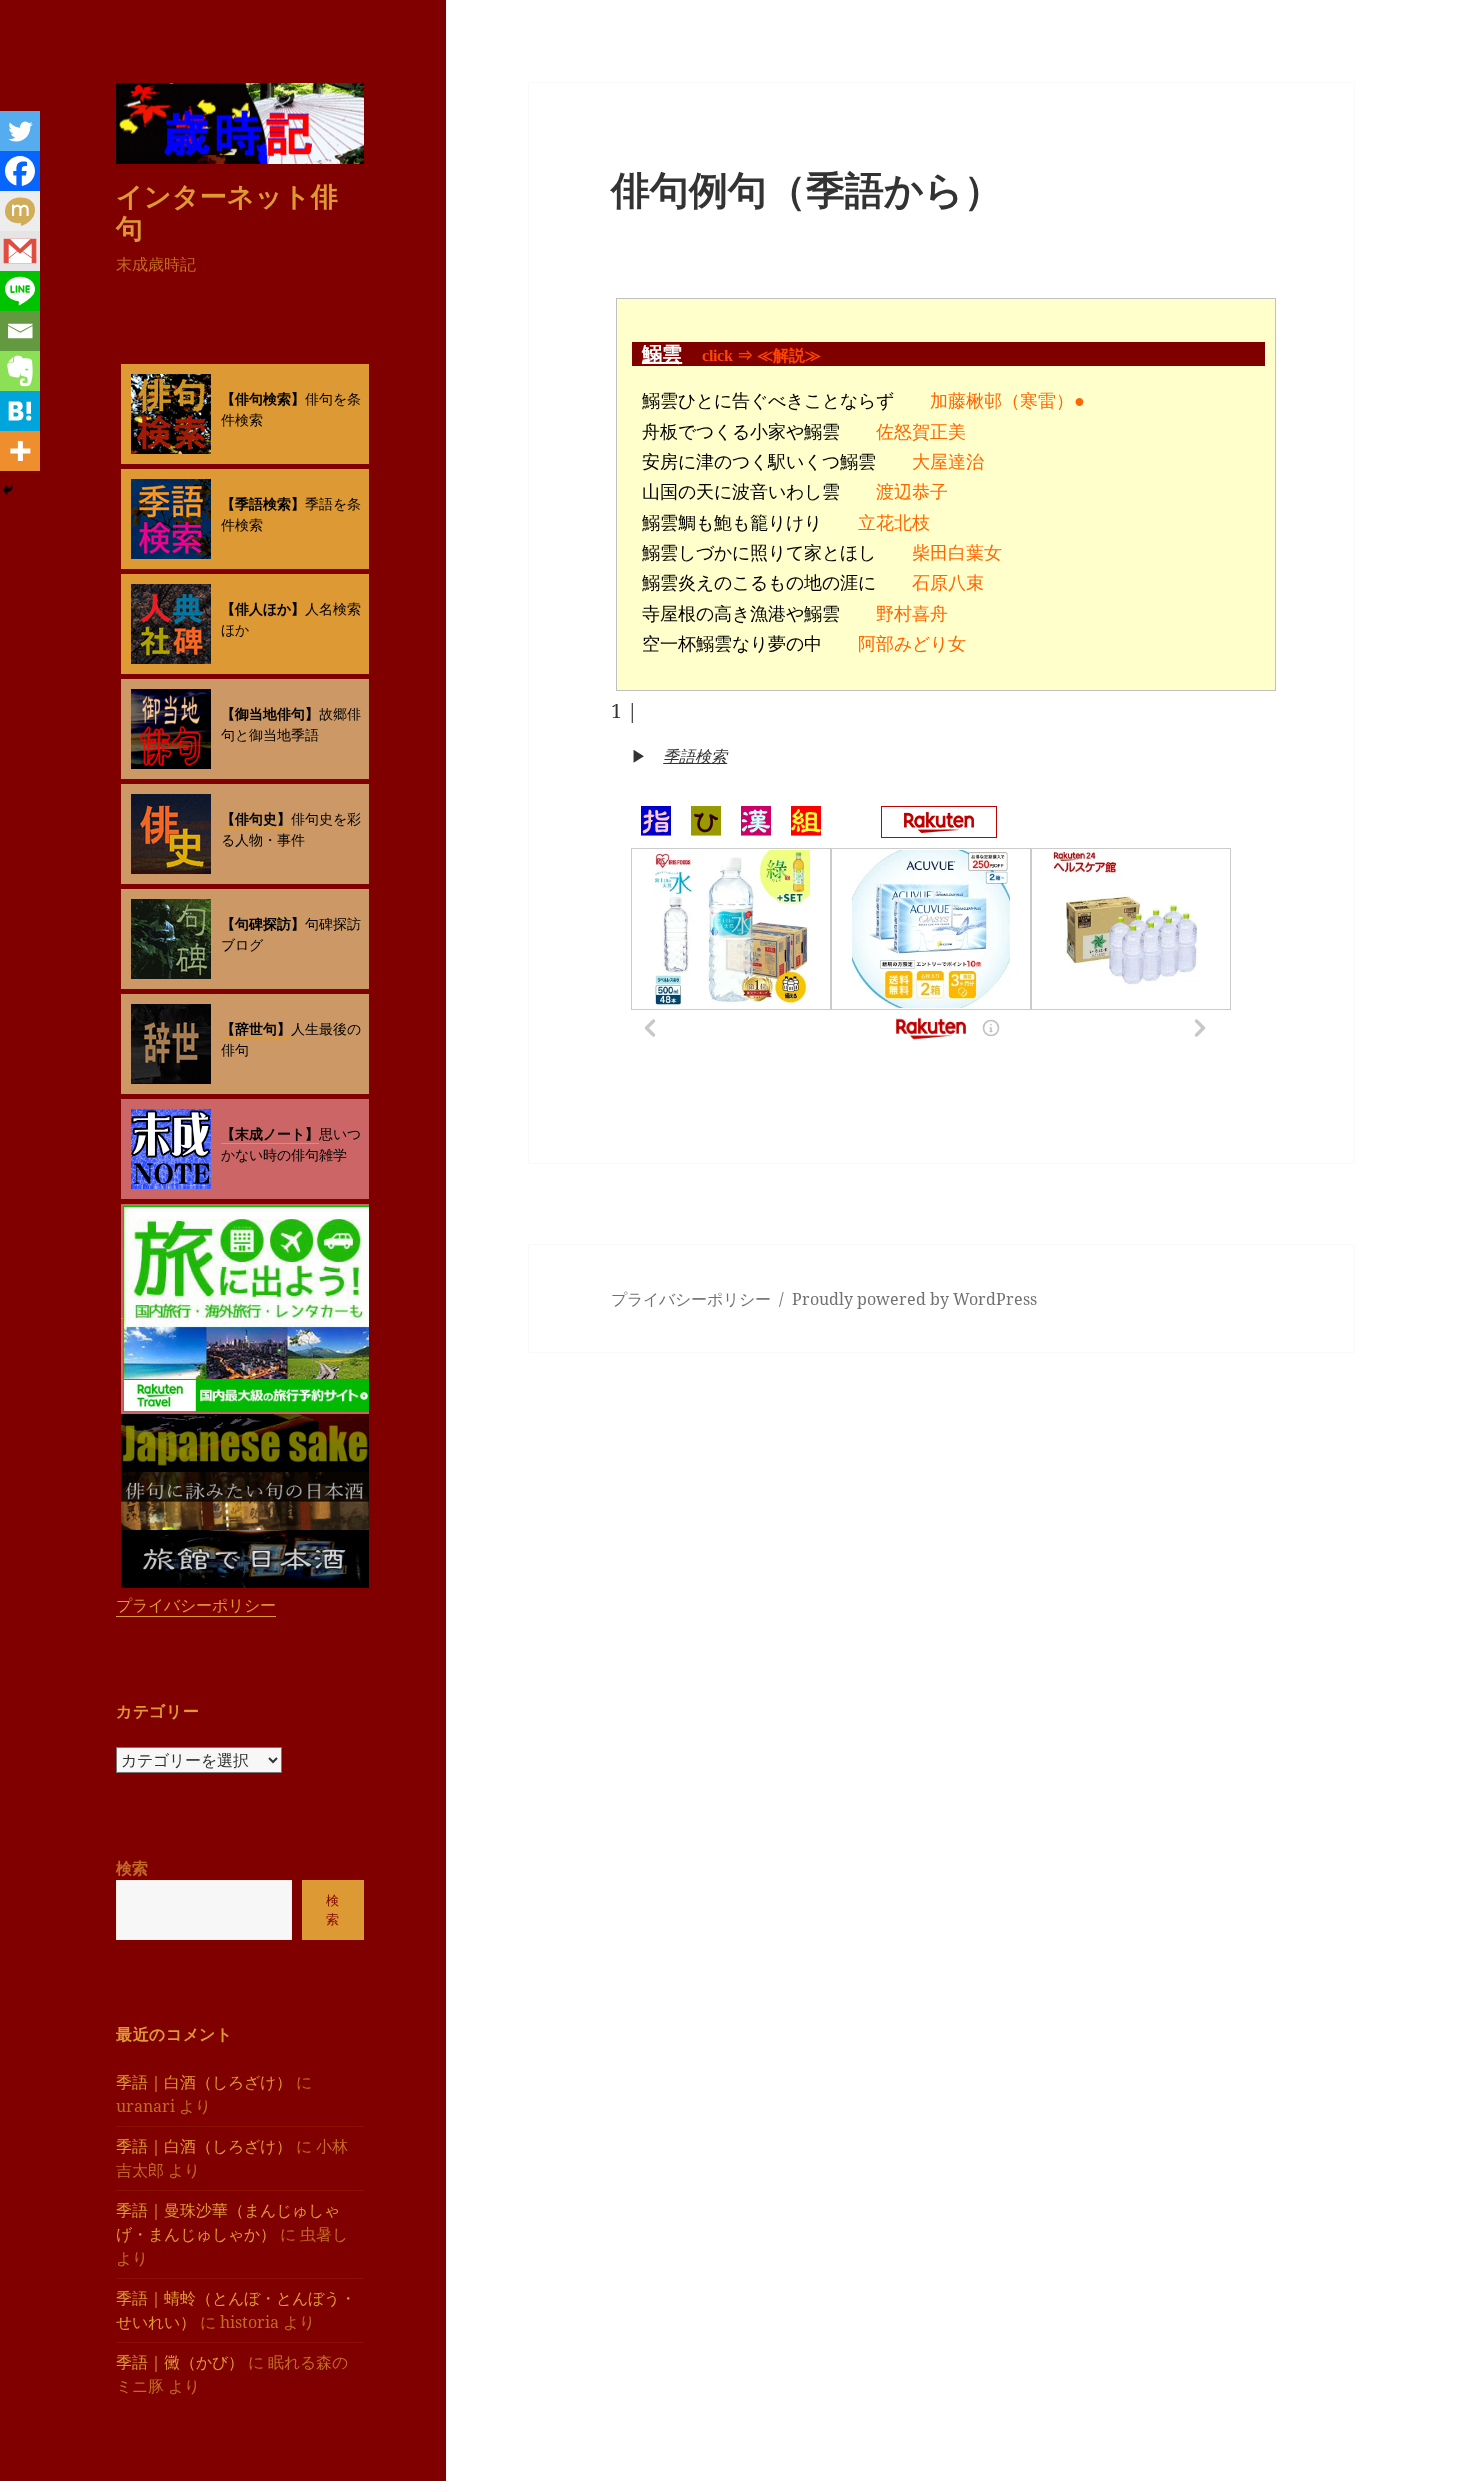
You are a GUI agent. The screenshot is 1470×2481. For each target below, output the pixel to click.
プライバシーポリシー (196, 1605)
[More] (20, 451)
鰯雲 (662, 354)
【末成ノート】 (270, 1133)
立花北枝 (894, 523)
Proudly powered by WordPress (914, 1299)
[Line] (20, 291)
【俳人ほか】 (263, 608)
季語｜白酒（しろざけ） (204, 2082)
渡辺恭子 (912, 492)
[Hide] (8, 490)
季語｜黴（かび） (180, 2362)
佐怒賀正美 (921, 432)
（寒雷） (1038, 401)
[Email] (20, 331)
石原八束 (948, 583)
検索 (132, 1868)
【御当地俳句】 (270, 713)
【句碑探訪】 (263, 923)
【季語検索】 (263, 503)
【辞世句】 (256, 1028)
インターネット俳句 (227, 211)
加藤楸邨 (966, 401)
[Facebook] (20, 171)
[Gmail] (20, 251)
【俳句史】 (256, 818)
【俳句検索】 (263, 398)
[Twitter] (20, 131)
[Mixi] (20, 211)
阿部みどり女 (912, 644)
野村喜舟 (912, 614)
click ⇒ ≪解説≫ (761, 355)
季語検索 (695, 756)
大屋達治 (948, 462)
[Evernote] (20, 371)
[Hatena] (20, 411)
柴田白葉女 (957, 553)
